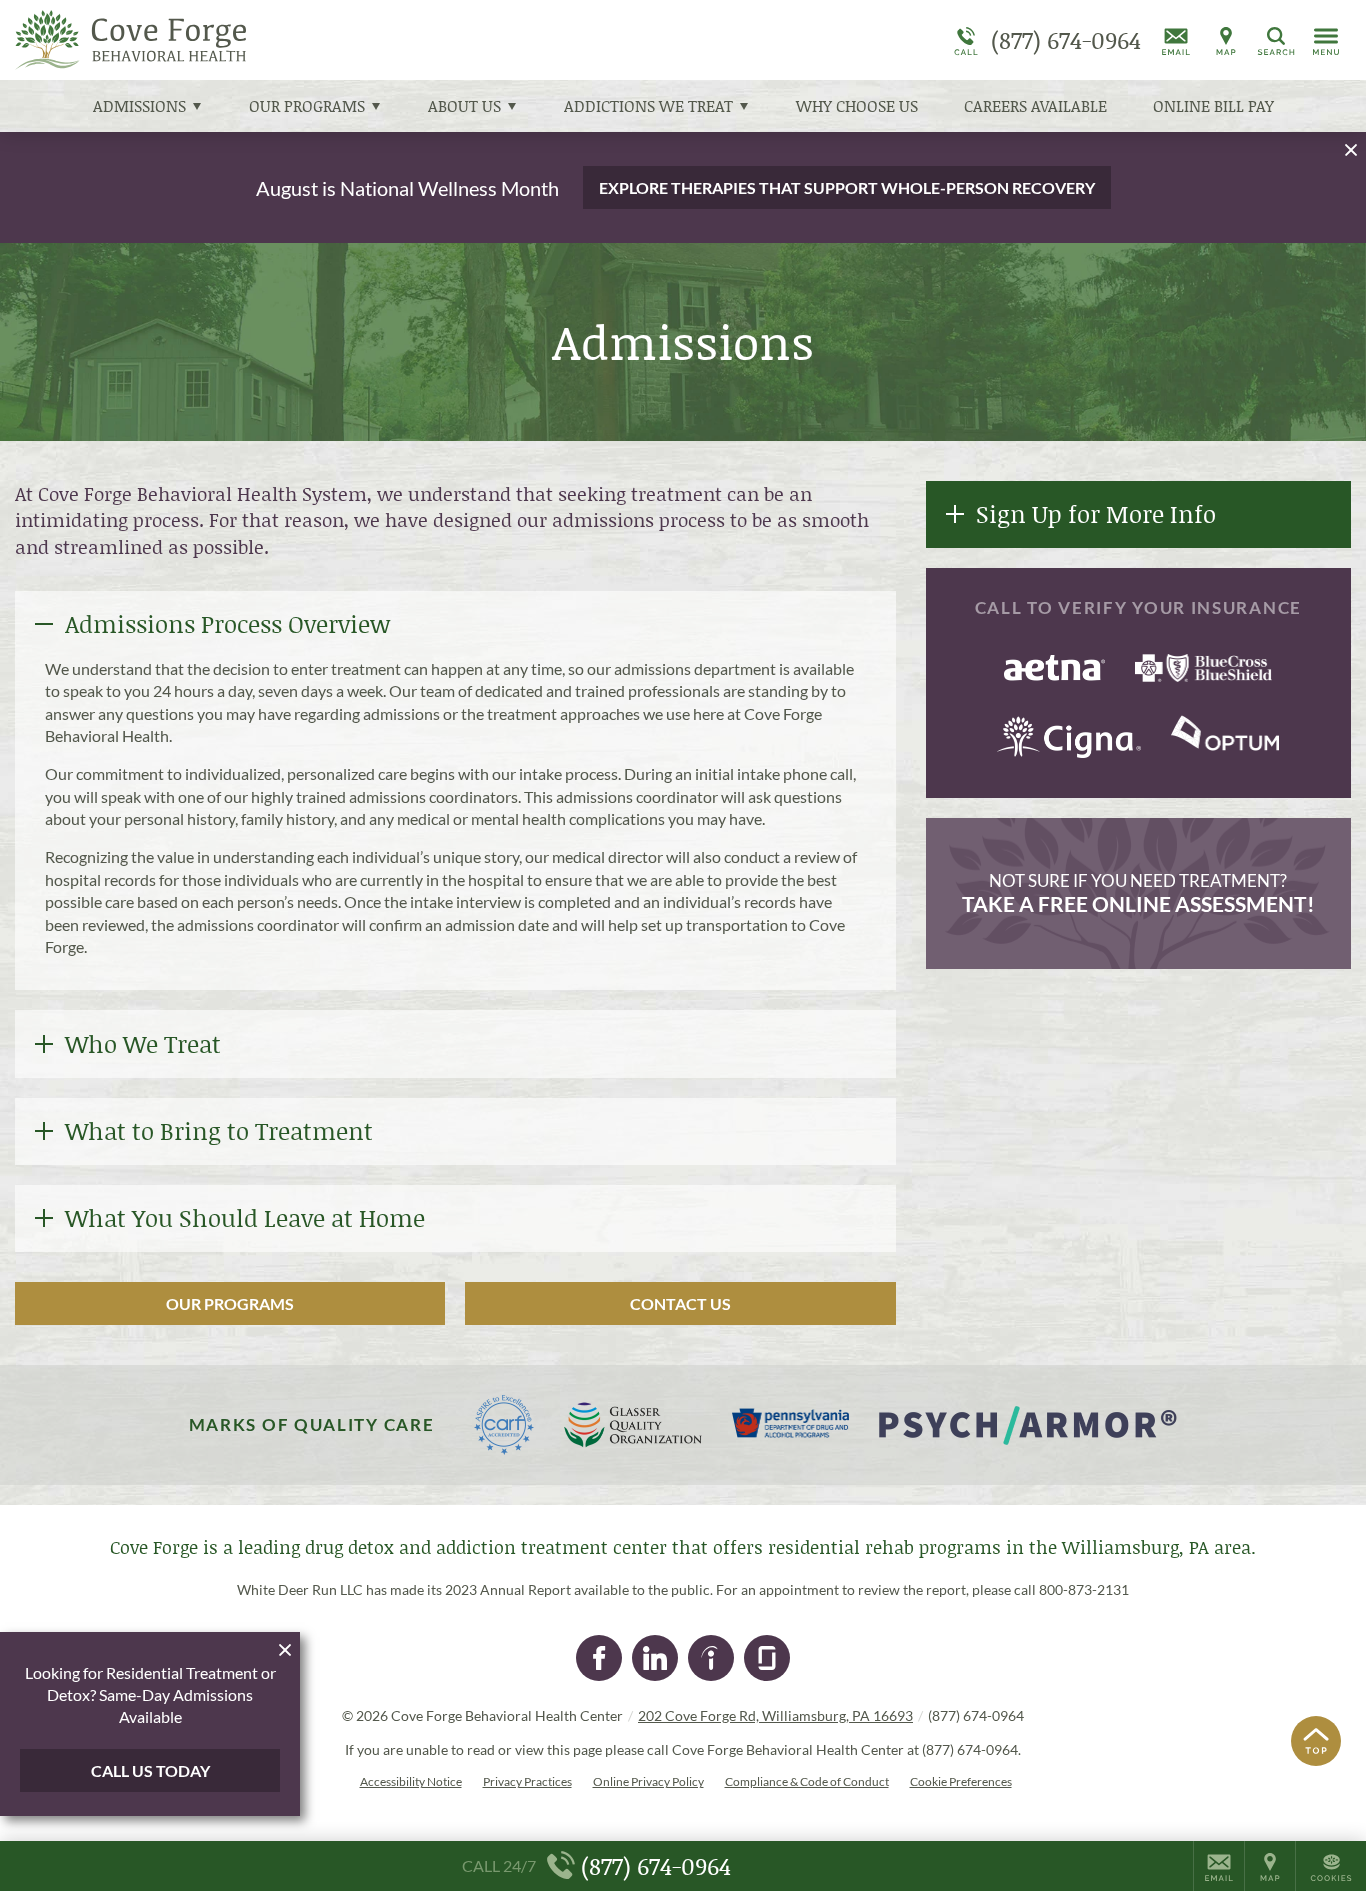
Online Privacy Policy (648, 1781)
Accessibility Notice (411, 1781)
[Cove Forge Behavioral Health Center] (315, 40)
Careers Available (1035, 105)
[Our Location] (1226, 40)
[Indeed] (711, 1658)
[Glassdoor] (767, 1658)
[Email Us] (1176, 40)
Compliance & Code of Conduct (807, 1781)
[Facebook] (599, 1658)
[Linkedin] (655, 1658)
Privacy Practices (527, 1781)
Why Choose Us (857, 105)
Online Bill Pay (1213, 105)
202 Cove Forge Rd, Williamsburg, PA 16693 (775, 1715)
